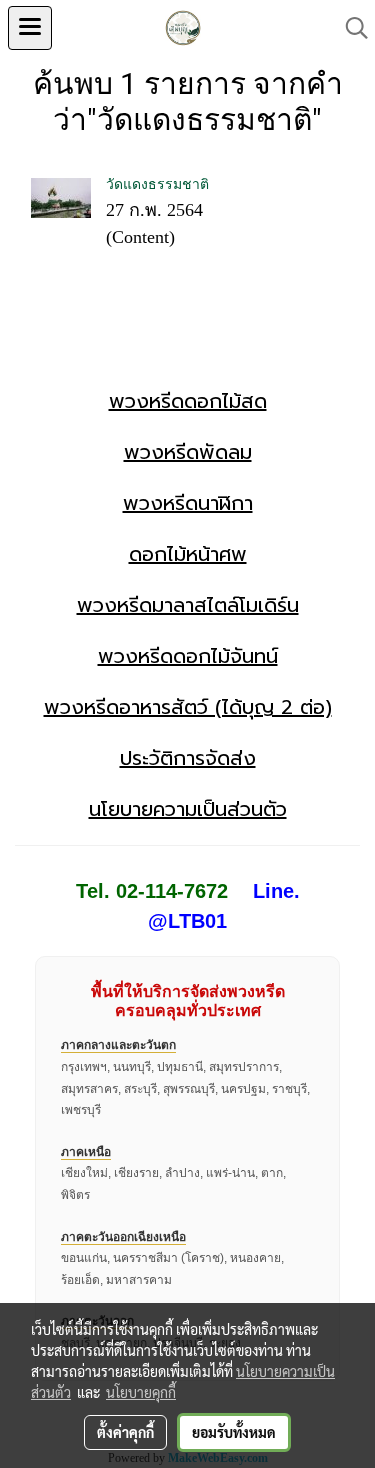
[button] (350, 28)
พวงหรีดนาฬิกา (188, 503)
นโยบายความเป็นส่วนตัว (188, 809)
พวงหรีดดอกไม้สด (188, 401)
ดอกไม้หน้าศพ (188, 554)
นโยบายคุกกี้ (141, 1392)
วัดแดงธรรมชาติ (157, 184)
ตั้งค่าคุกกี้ (125, 1432)
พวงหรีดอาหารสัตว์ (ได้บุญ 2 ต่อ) (188, 707)
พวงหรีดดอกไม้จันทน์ (188, 656)
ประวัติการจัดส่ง (188, 758)
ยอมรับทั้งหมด (234, 1432)
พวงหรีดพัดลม (188, 452)
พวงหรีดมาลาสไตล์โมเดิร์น (188, 605)
